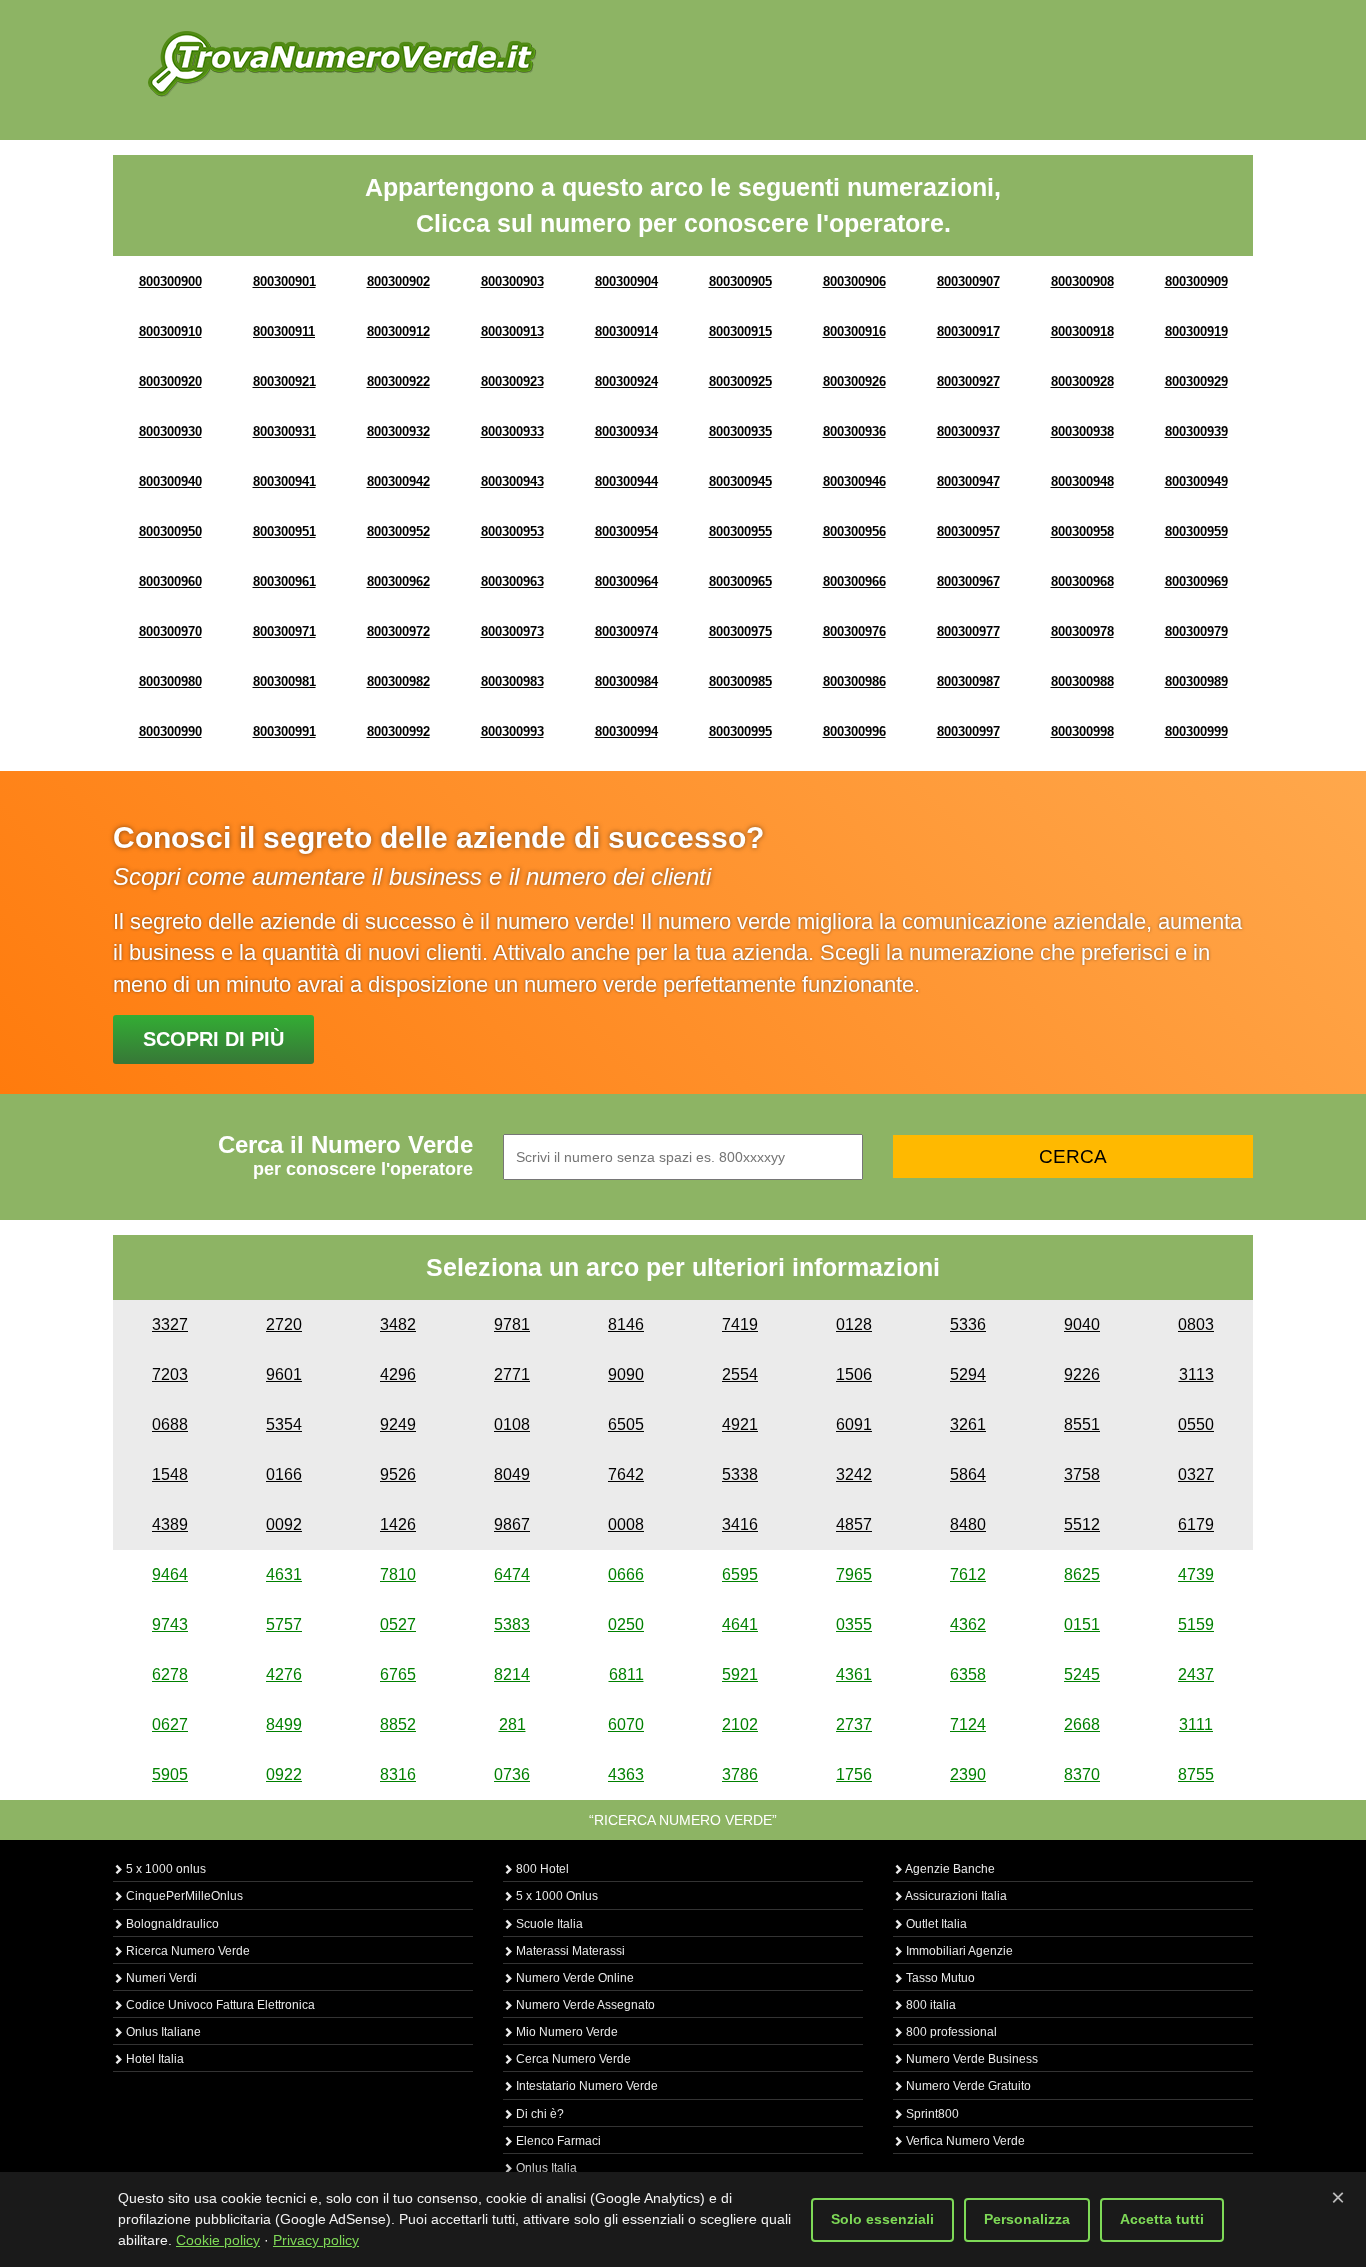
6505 (626, 1424)
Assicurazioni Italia (955, 1896)
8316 (398, 1774)
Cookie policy (218, 2240)
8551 (1082, 1424)
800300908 (1082, 281)
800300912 (398, 331)
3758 (1082, 1474)
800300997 (968, 731)
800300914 (626, 331)
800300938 (1082, 431)
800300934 (626, 431)
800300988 (1082, 681)
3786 (740, 1774)
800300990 (170, 731)
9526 (398, 1474)
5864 (968, 1474)
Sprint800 (931, 2114)
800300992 (398, 731)
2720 (284, 1324)
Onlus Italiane (162, 2032)
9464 (170, 1574)
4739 (1196, 1574)
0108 (512, 1424)
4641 (740, 1624)
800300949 (1196, 481)
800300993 (512, 731)
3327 (170, 1324)
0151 (1082, 1624)
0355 (854, 1624)
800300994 (626, 731)
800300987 (968, 681)
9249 (398, 1424)
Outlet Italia (935, 1924)
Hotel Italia (153, 2059)
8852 (398, 1724)
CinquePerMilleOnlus (183, 1896)
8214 (512, 1674)
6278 (170, 1674)
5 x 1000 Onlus (555, 1896)
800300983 (512, 681)
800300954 (626, 531)
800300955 (740, 531)
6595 (740, 1574)
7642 (626, 1474)
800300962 (398, 581)
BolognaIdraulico (171, 1924)
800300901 (284, 281)
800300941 (284, 481)
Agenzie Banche (949, 1869)
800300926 (854, 381)
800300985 (740, 681)
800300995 (740, 731)
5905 (170, 1774)
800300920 (170, 381)
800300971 (284, 631)
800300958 (1082, 531)
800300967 (968, 581)
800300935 (740, 431)
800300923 (512, 381)
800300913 (512, 331)
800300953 (512, 531)
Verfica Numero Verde (964, 2141)
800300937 (968, 431)
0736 (512, 1774)
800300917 (968, 331)
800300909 (1196, 281)
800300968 (1082, 581)
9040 (1082, 1324)
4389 (170, 1524)
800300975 (740, 631)
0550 (1196, 1424)
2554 (740, 1374)
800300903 (512, 281)
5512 (1082, 1524)
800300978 (1082, 631)
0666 (626, 1574)
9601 (284, 1374)
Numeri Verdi (160, 1978)
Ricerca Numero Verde (186, 1951)
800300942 (398, 481)
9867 (512, 1524)
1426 (398, 1524)
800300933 (512, 431)
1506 (854, 1374)
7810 (398, 1574)
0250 (626, 1624)
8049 (512, 1474)
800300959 (1196, 531)
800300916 (854, 331)
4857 (854, 1524)
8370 (1082, 1774)
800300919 (1196, 331)
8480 (968, 1524)
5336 (968, 1324)
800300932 (398, 431)
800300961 (284, 581)
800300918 (1082, 331)
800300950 (170, 531)
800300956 (854, 531)
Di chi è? (538, 2114)
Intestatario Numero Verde (585, 2086)
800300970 (170, 631)
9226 (1082, 1374)
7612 (968, 1574)
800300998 (1082, 731)
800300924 (626, 381)
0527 (398, 1624)
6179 (1196, 1524)
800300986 (854, 681)
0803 (1196, 1324)
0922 (284, 1774)
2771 (512, 1374)
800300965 (740, 581)
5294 (968, 1374)
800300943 (512, 481)
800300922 (398, 381)
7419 (740, 1324)
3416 (740, 1524)
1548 (170, 1474)
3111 (1196, 1724)
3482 (398, 1324)
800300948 (1082, 481)
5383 (512, 1624)
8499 (284, 1724)
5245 (1082, 1674)
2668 (1082, 1724)
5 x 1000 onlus (164, 1869)
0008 (626, 1524)
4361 (854, 1674)
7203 (170, 1374)
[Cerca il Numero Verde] (342, 62)
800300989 (1196, 681)
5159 (1196, 1624)
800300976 (854, 631)
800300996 (854, 731)
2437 (1196, 1674)
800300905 (740, 281)
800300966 (854, 581)
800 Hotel (541, 1869)
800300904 (626, 281)
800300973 (512, 631)
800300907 (968, 281)
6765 (398, 1674)
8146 (626, 1324)
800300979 (1196, 631)
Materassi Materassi (569, 1951)
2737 (854, 1724)
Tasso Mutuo (939, 1978)
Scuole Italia (548, 1924)
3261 (968, 1424)
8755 (1196, 1774)
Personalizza (1027, 2219)
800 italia (929, 2005)
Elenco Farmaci (557, 2141)
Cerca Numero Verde (572, 2059)
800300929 (1196, 381)
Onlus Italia (545, 2168)
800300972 (398, 631)
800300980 (170, 681)
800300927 (968, 381)
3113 (1196, 1374)
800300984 (626, 681)
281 (512, 1724)
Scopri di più (213, 1039)
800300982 (398, 681)
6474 (512, 1574)
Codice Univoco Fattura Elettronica (219, 2005)
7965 (854, 1574)
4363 (626, 1774)
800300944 (626, 481)
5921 (740, 1674)
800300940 (170, 481)
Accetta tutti (1162, 2219)
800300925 (740, 381)
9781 (512, 1324)
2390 (968, 1774)
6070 (626, 1724)
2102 (740, 1724)
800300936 (854, 431)
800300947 (968, 481)
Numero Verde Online (573, 1978)
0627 (170, 1724)
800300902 (398, 281)
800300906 (854, 281)
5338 (740, 1474)
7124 (968, 1724)
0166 (284, 1474)
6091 (854, 1424)
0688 (170, 1424)
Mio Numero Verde (565, 2032)
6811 (626, 1674)
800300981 (284, 681)
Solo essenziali (882, 2219)
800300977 (968, 631)
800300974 (626, 631)
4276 (284, 1674)
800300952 (398, 531)
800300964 (626, 581)
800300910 (170, 331)
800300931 (284, 431)
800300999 (1196, 731)
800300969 (1196, 581)
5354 (284, 1424)
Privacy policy (316, 2240)
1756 (854, 1774)
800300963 (512, 581)
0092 (284, 1524)
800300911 (284, 331)
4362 (968, 1624)
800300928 (1082, 381)
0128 (854, 1324)
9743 (170, 1624)
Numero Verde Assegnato (584, 2005)
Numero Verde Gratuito (967, 2086)
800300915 (740, 331)
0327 (1196, 1474)
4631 (284, 1574)
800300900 (170, 281)
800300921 (284, 381)
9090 (626, 1374)
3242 (854, 1474)
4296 (398, 1374)
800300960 (170, 581)
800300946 (854, 481)
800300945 (740, 481)
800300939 (1196, 431)
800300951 (284, 531)
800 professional (950, 2032)
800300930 (170, 431)
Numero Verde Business (970, 2059)
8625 (1082, 1574)
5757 (284, 1624)
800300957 (968, 531)
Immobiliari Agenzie (958, 1951)
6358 (968, 1674)
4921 (740, 1424)
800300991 (284, 731)
